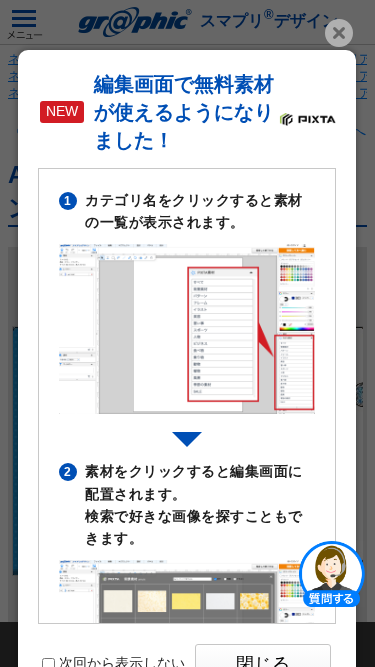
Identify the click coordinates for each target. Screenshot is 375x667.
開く (332, 573)
